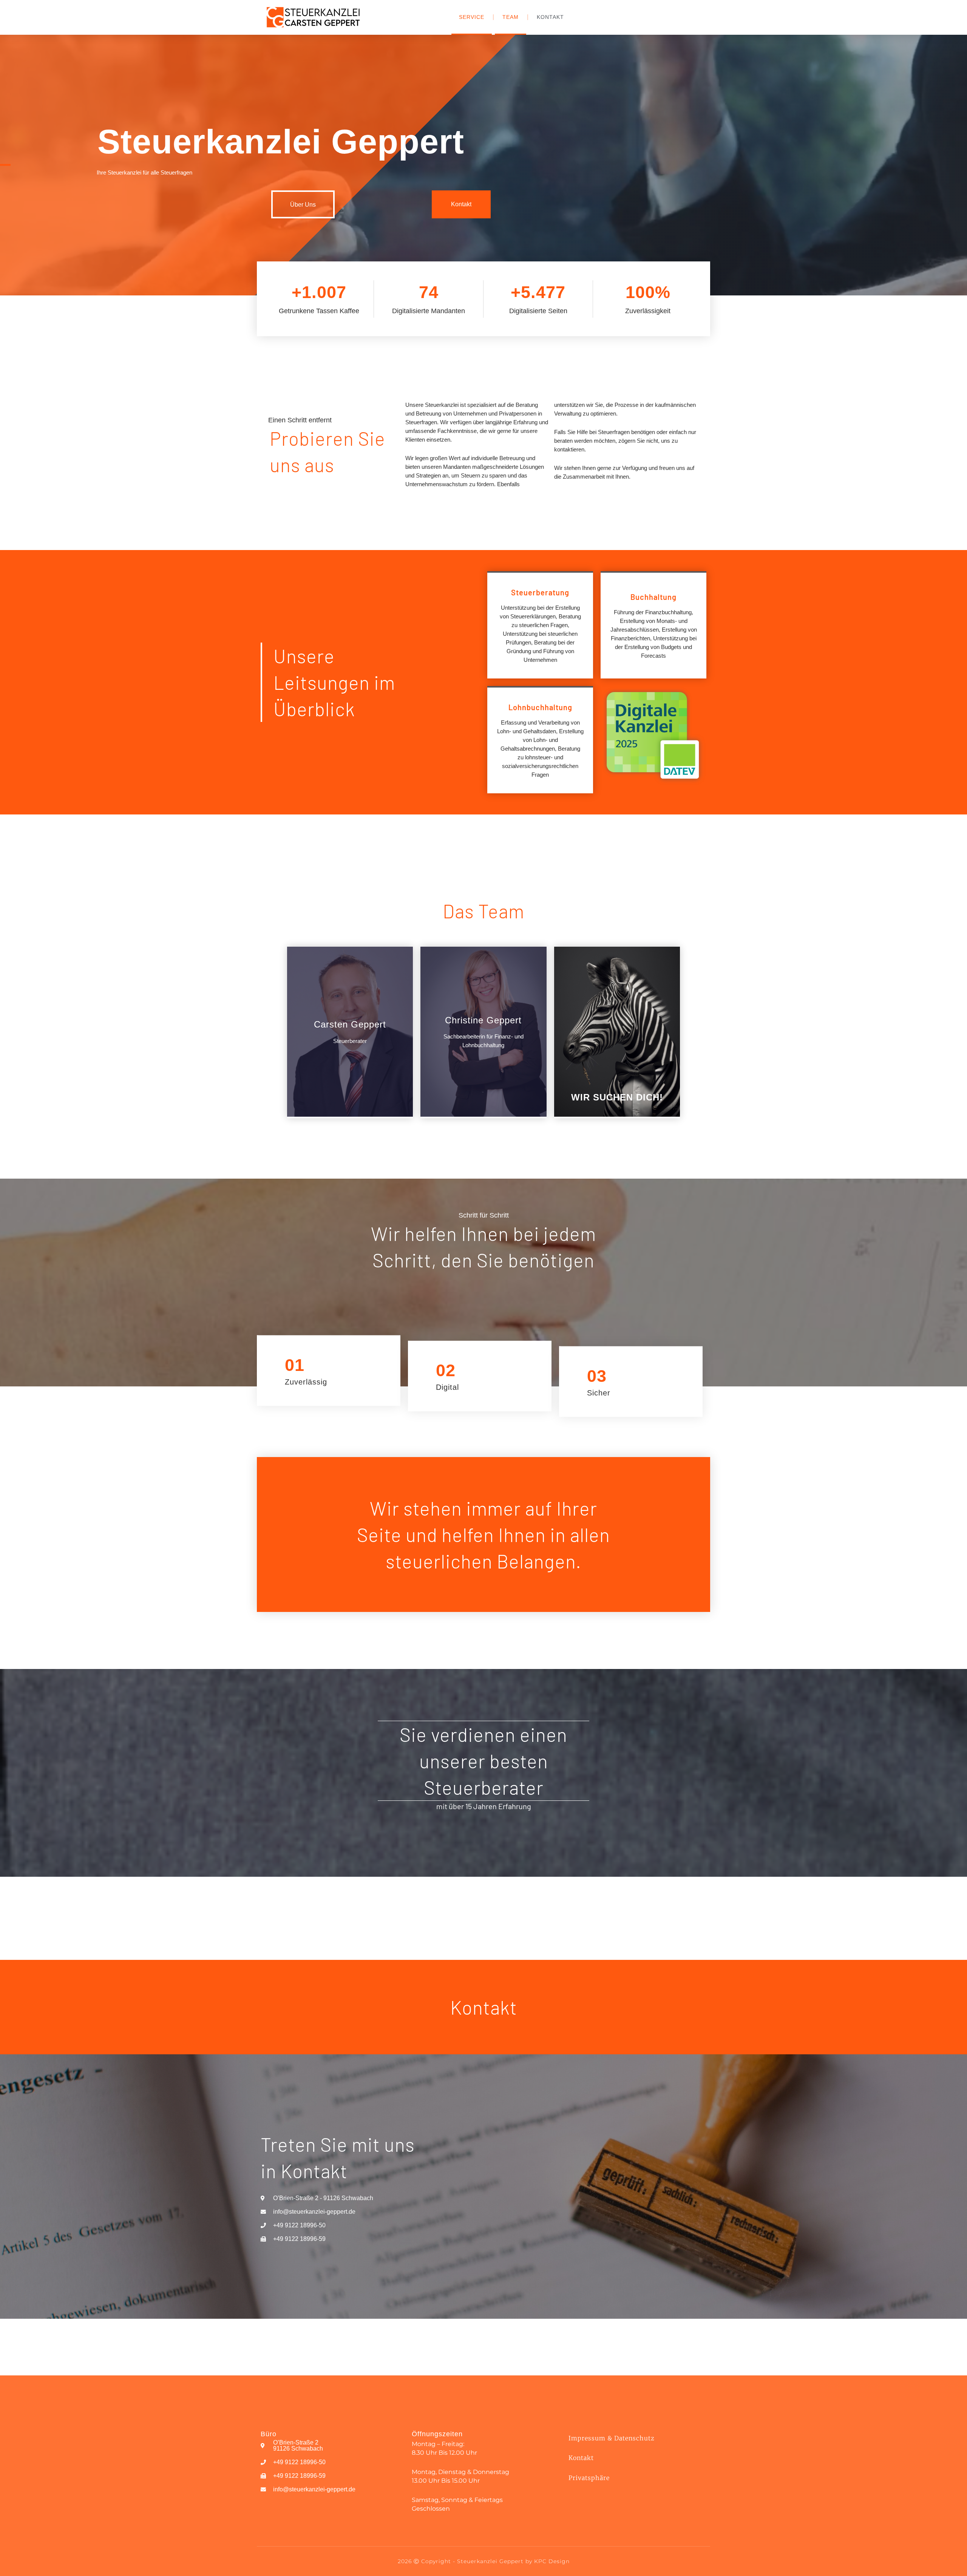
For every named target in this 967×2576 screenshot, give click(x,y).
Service (472, 17)
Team (511, 17)
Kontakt (550, 17)
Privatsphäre (589, 2478)
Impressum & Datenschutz (612, 2438)
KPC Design (552, 2561)
